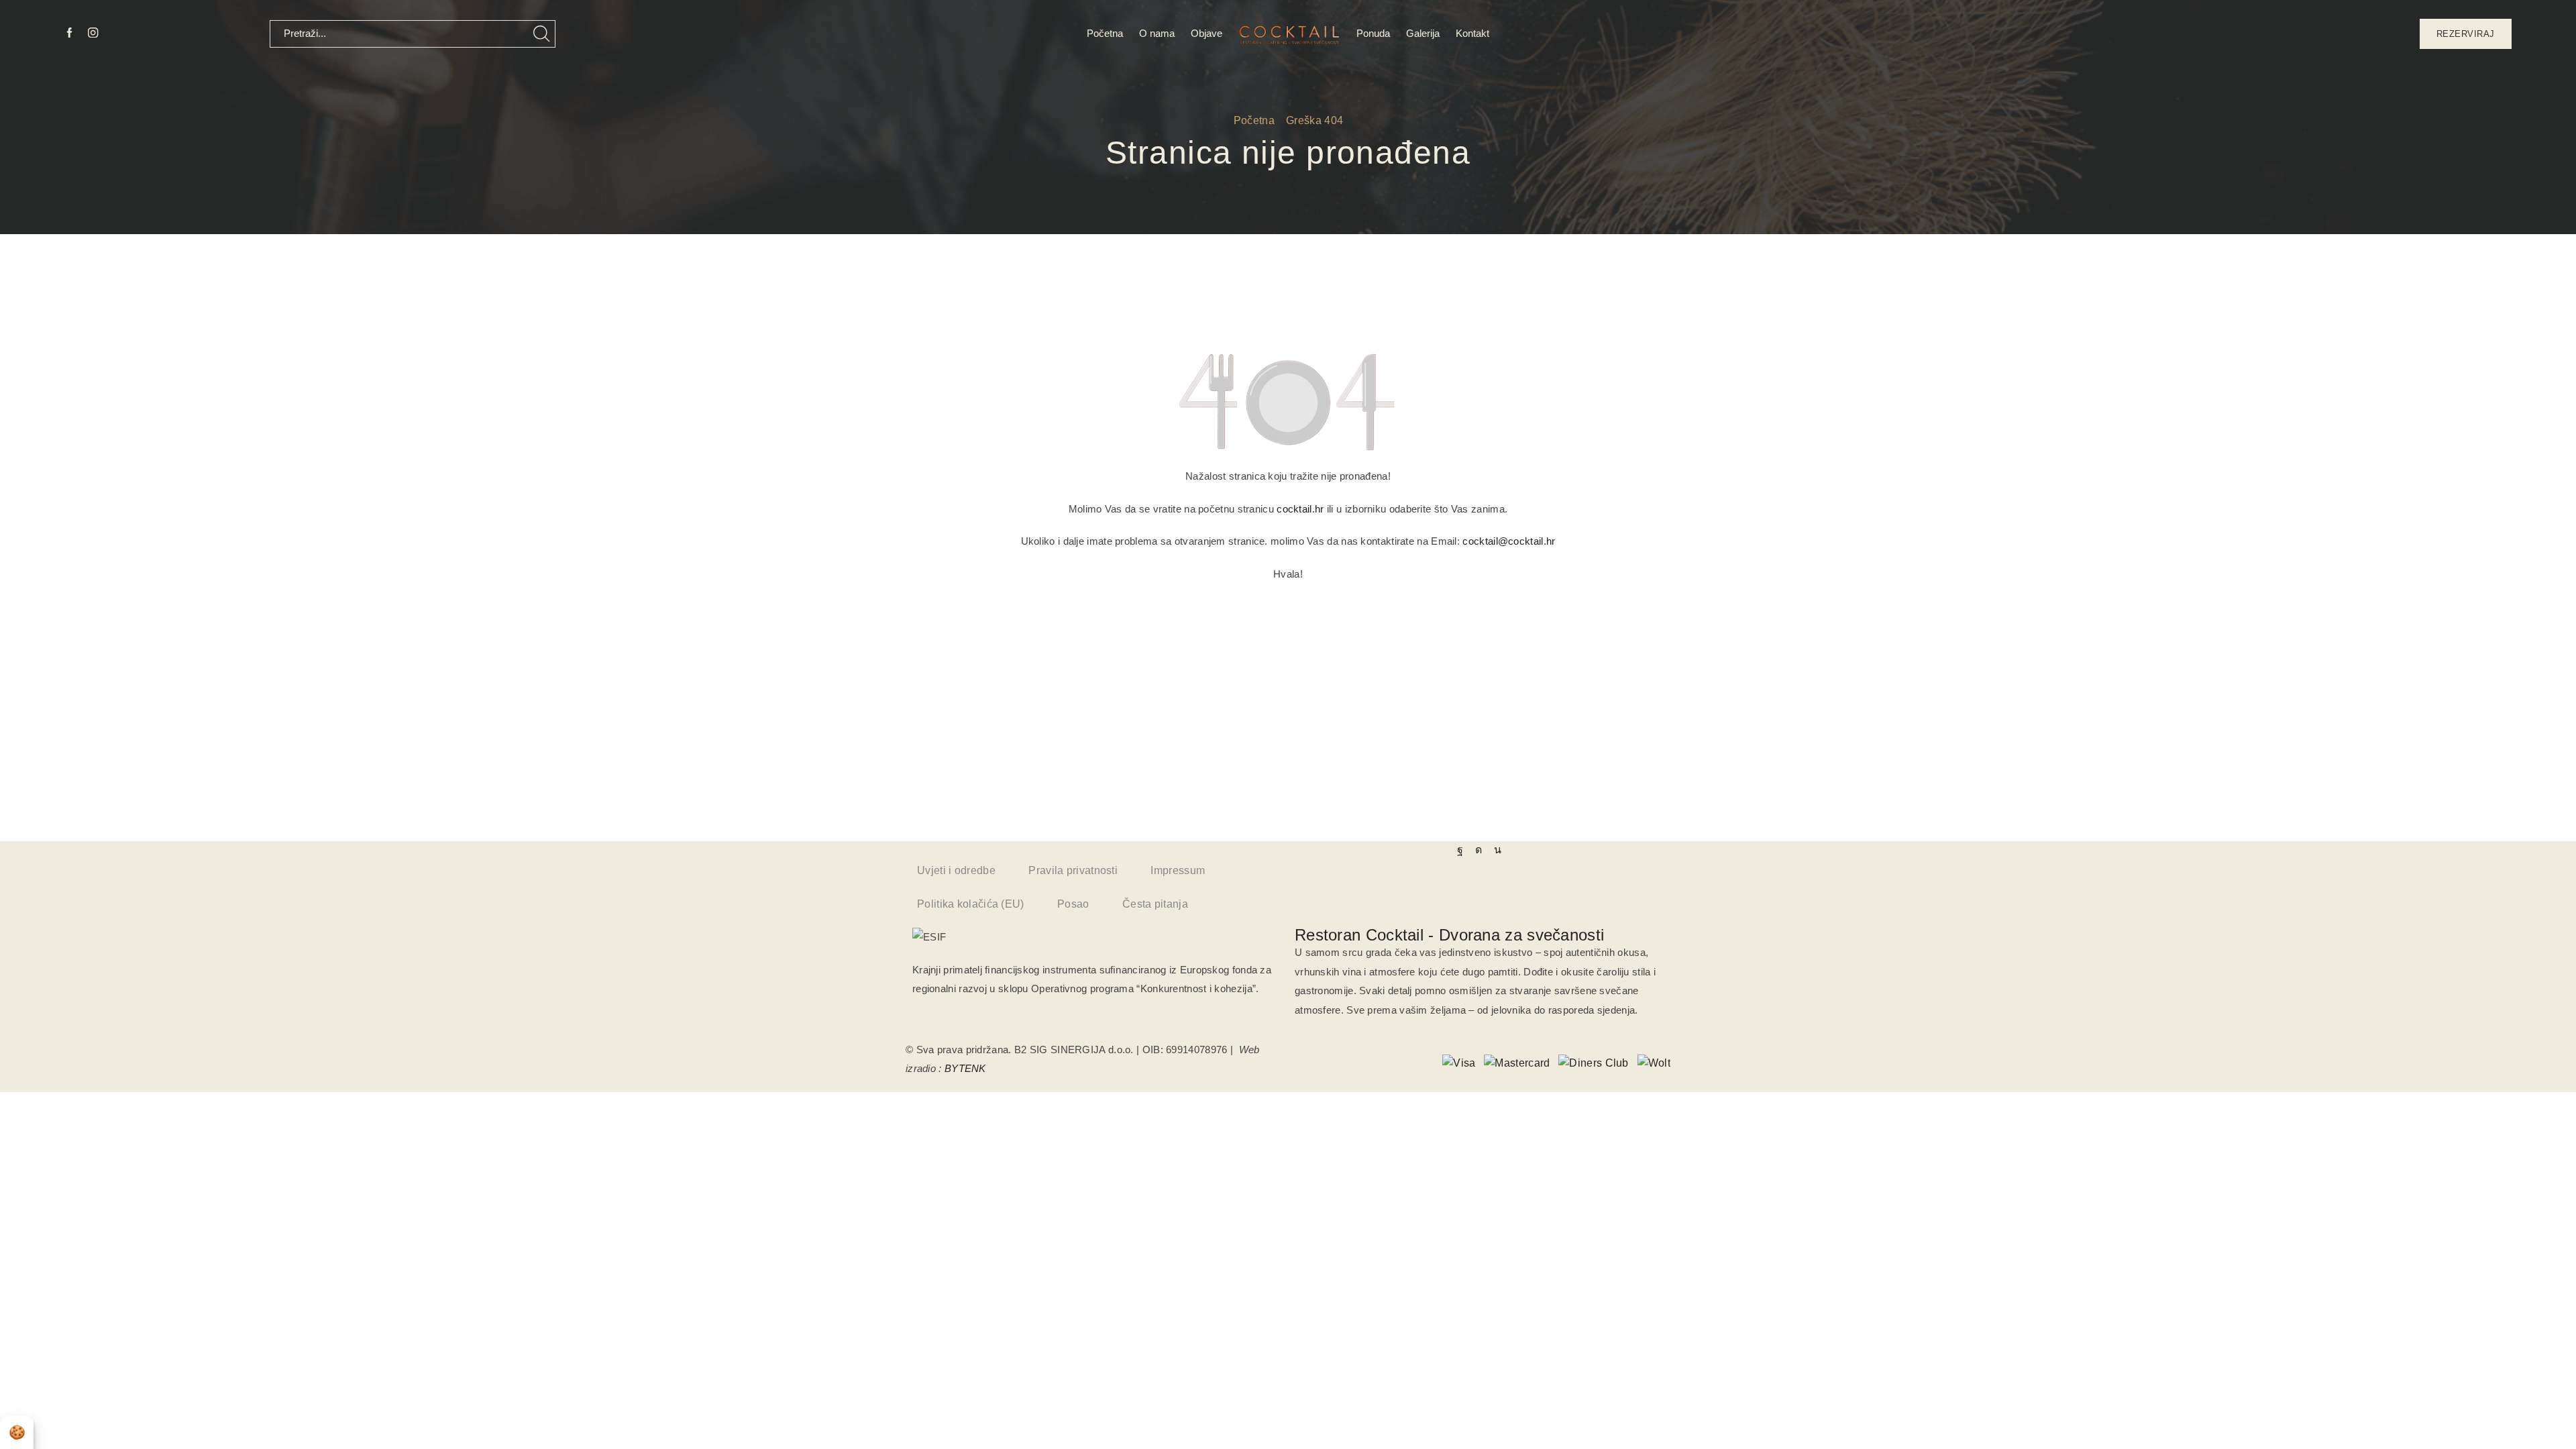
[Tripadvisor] (1498, 850)
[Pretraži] (542, 34)
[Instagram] (93, 34)
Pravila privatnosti (1073, 870)
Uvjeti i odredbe (956, 870)
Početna (1105, 33)
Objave (1206, 33)
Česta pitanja (1155, 904)
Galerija (1423, 33)
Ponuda (1373, 33)
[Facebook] (69, 34)
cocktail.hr (1300, 509)
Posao (1073, 904)
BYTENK (965, 1068)
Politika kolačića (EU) (971, 904)
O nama (1157, 33)
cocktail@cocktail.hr (1509, 541)
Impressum (1178, 870)
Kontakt (1472, 33)
